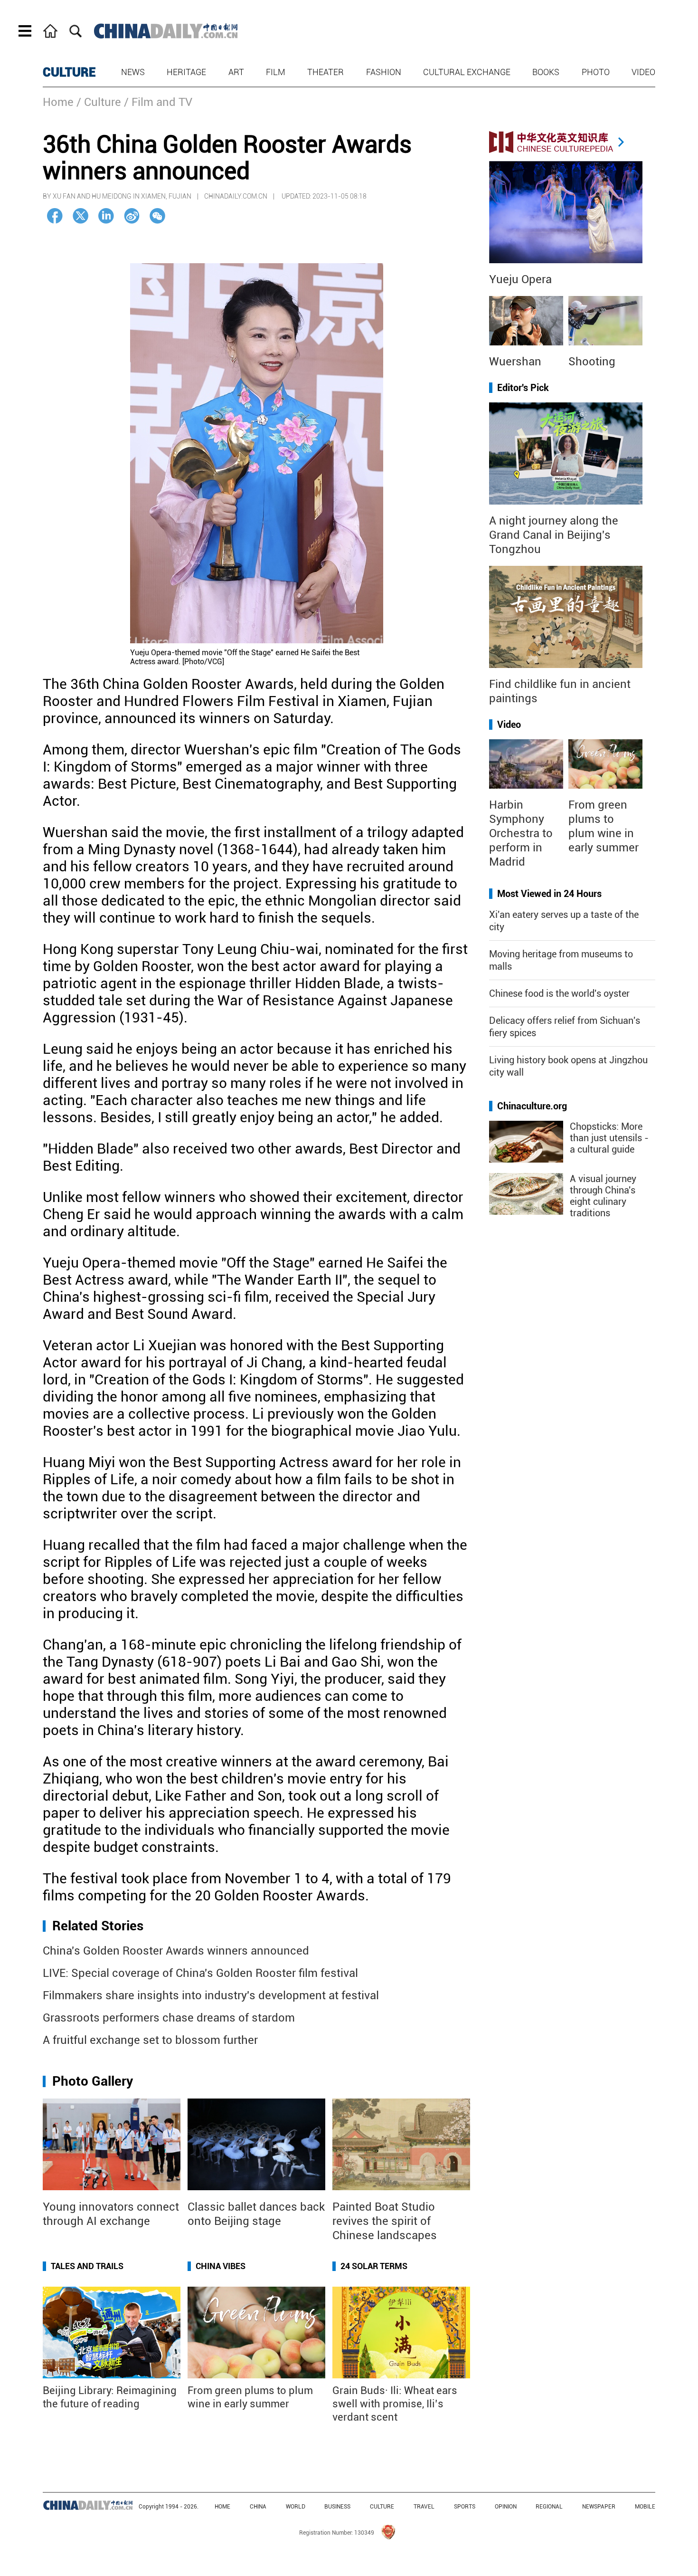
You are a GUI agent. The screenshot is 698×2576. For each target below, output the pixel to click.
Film (276, 72)
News (133, 72)
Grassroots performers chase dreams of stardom (169, 2018)
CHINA (258, 2507)
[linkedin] (106, 216)
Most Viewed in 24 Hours (549, 894)
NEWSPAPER (599, 2507)
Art (236, 72)
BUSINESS (337, 2507)
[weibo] (132, 216)
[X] (80, 216)
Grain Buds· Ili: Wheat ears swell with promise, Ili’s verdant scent (395, 2404)
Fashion (384, 72)
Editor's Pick (523, 388)
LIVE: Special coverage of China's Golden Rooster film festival (200, 1973)
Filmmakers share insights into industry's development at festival (211, 1995)
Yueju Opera (520, 279)
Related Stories (98, 1926)
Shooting (592, 362)
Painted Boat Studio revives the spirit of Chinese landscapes (385, 2221)
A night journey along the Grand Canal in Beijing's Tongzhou (554, 535)
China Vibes (221, 2266)
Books (546, 72)
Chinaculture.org (532, 1106)
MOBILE (645, 2507)
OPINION (506, 2507)
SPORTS (465, 2507)
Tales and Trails (87, 2266)
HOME (222, 2507)
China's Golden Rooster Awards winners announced (176, 1951)
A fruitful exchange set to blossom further (150, 2040)
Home (58, 102)
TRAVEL (424, 2507)
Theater (325, 72)
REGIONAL (549, 2507)
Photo (596, 72)
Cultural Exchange (467, 72)
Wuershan (515, 362)
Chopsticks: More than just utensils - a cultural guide (609, 1138)
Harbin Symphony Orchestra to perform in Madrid (521, 833)
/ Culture (99, 102)
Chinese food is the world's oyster (559, 993)
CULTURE (69, 72)
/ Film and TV (158, 102)
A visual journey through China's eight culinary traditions (603, 1196)
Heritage (186, 72)
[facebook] (55, 216)
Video (643, 72)
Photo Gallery (93, 2081)
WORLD (296, 2507)
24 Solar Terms (374, 2266)
